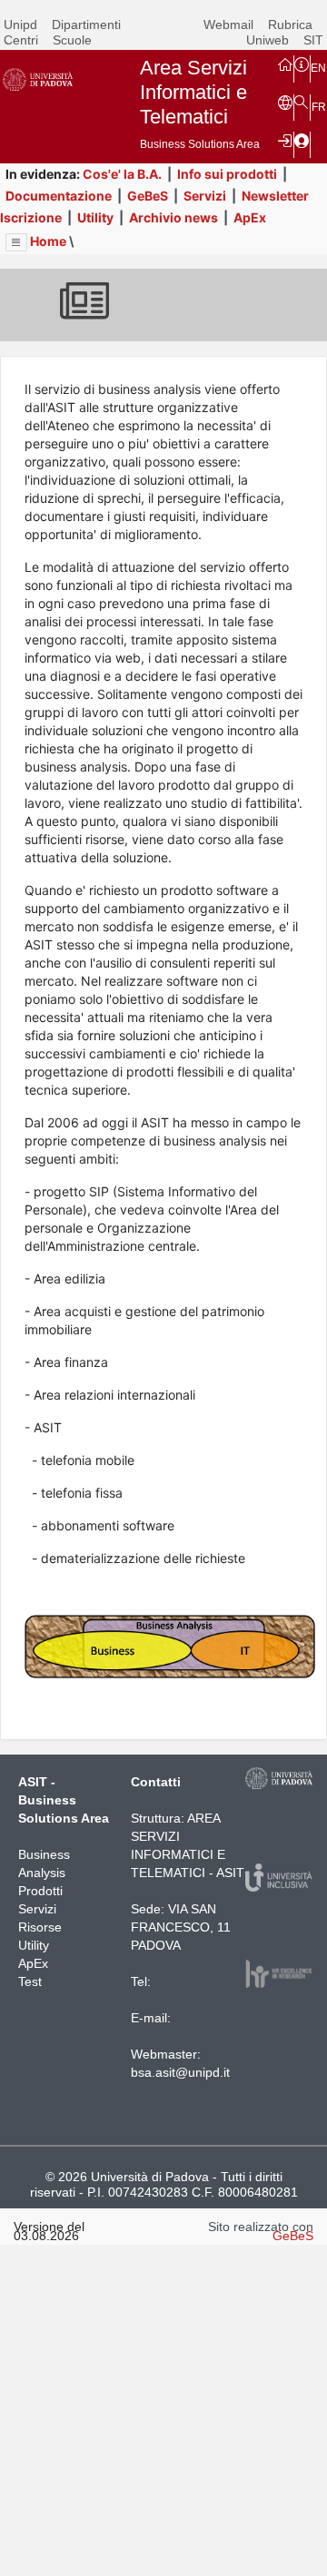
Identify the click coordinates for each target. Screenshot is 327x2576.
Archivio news (173, 217)
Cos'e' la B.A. (122, 174)
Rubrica (290, 25)
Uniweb (268, 40)
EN (318, 68)
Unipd (20, 25)
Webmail (228, 25)
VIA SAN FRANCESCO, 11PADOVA (181, 1927)
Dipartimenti (86, 25)
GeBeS (148, 196)
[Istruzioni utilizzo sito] (302, 64)
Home (48, 241)
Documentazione (59, 196)
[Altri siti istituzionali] (285, 103)
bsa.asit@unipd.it (180, 2072)
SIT (313, 40)
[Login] (285, 140)
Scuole (72, 40)
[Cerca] (302, 103)
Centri (21, 40)
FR (319, 107)
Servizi (205, 196)
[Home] (285, 64)
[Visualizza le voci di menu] (16, 242)
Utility (95, 217)
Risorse (40, 1927)
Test (30, 1981)
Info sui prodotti (227, 174)
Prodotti (40, 1891)
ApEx (250, 217)
